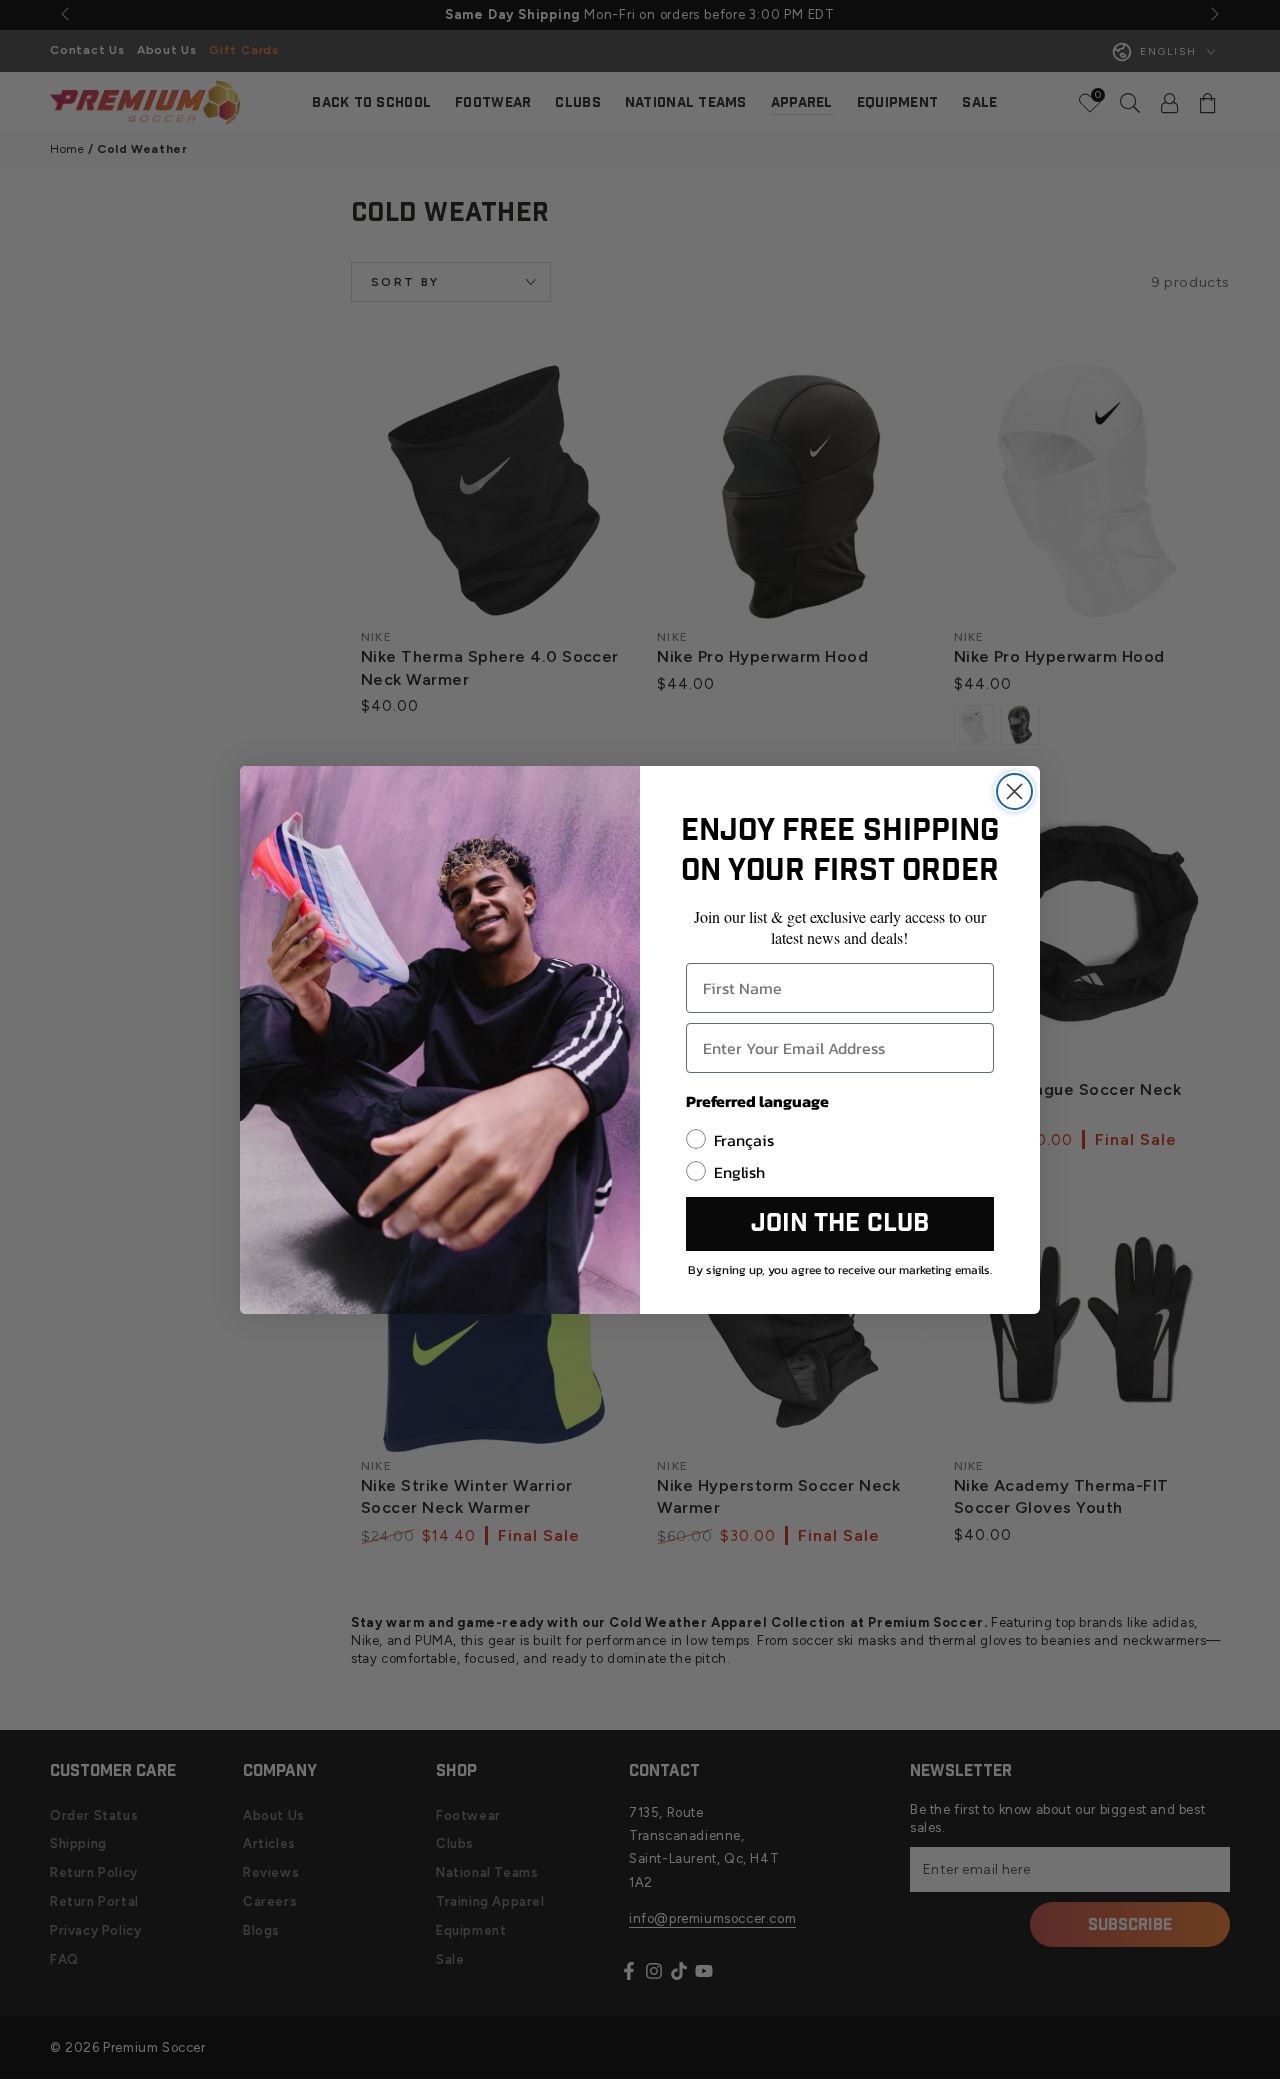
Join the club (840, 1223)
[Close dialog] (1014, 791)
